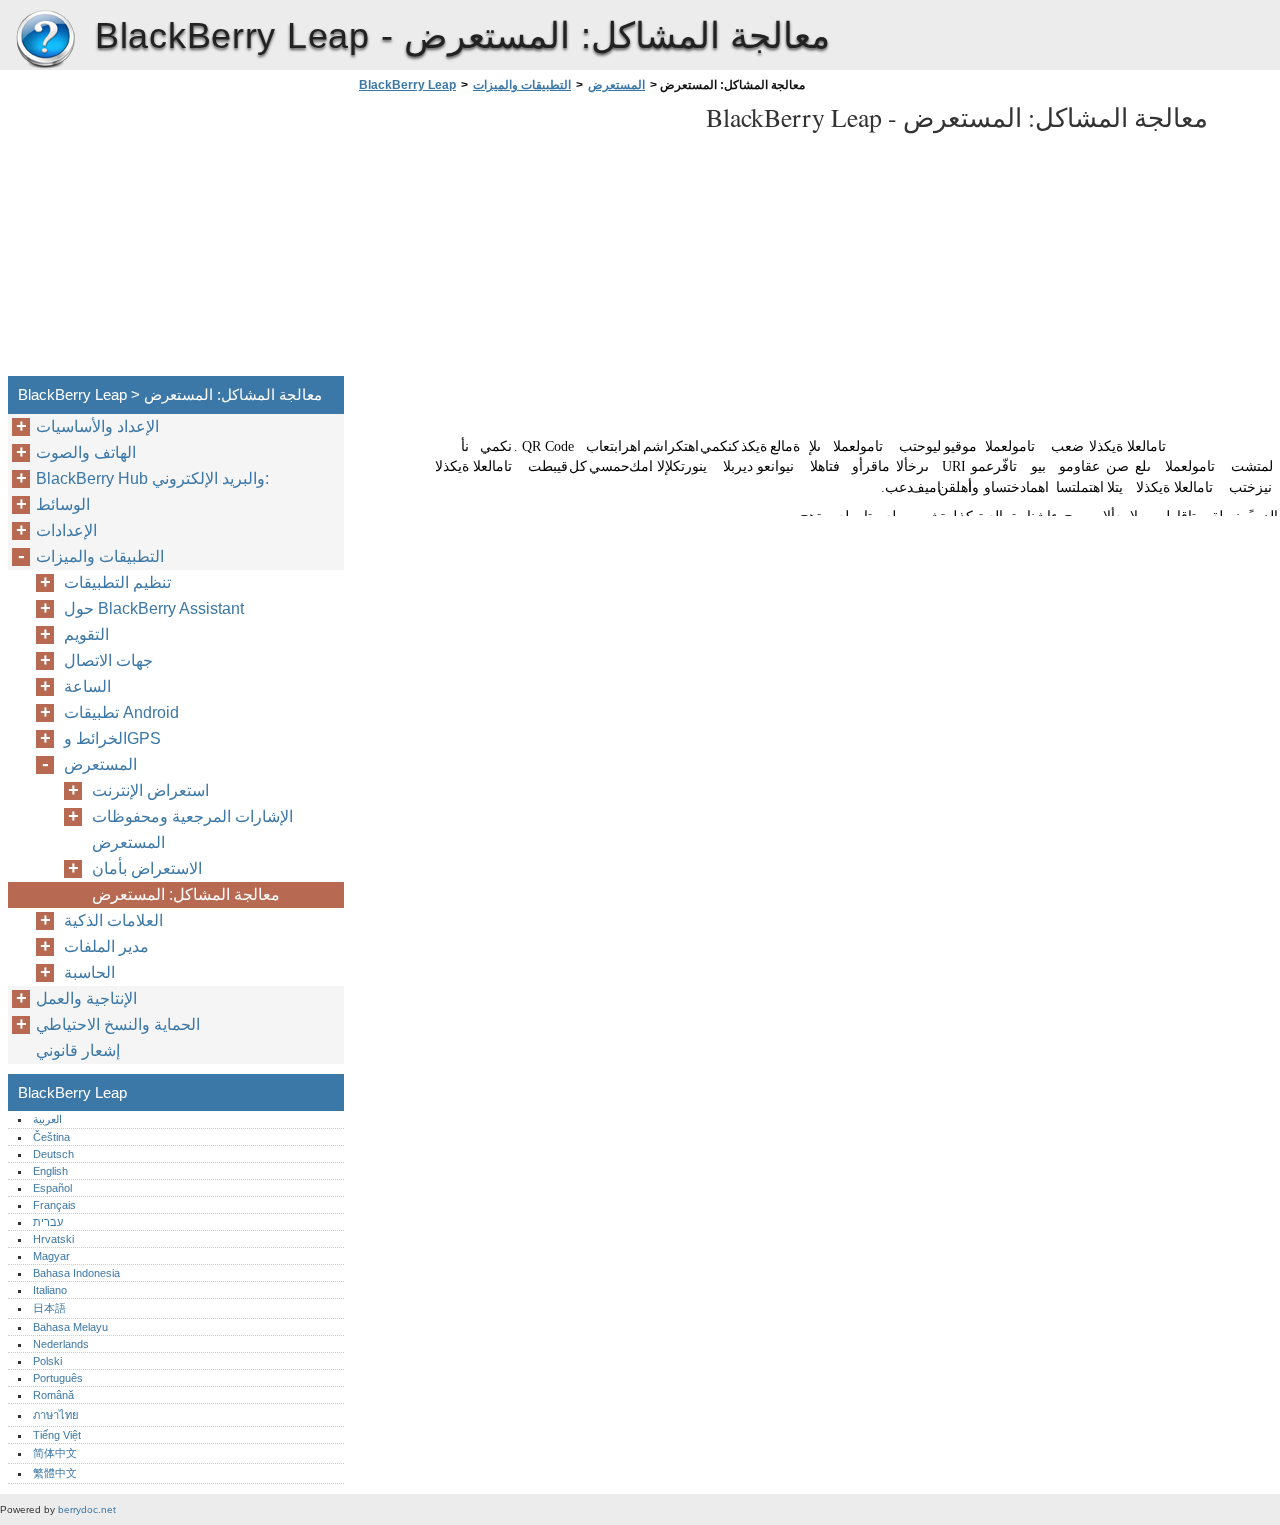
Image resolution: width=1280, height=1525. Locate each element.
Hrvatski (53, 1239)
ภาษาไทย (56, 1415)
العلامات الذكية (113, 920)
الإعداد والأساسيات (97, 426)
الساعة (87, 686)
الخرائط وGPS (112, 738)
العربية (47, 1119)
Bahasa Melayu (70, 1327)
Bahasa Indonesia (76, 1273)
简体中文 (55, 1453)
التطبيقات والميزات (522, 85)
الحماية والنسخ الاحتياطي (118, 1024)
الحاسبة (89, 972)
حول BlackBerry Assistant (154, 608)
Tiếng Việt (57, 1435)
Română (53, 1395)
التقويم (86, 634)
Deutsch (53, 1154)
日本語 (49, 1308)
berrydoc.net (87, 1509)
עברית (48, 1222)
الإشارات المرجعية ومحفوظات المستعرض (192, 829)
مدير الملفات (106, 946)
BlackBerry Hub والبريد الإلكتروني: (152, 478)
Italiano (50, 1290)
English (50, 1171)
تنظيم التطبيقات (117, 582)
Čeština (51, 1137)
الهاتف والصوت (86, 452)
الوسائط (63, 504)
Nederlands (61, 1344)
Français (54, 1205)
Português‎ (58, 1378)
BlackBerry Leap (45, 40)
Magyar (51, 1256)
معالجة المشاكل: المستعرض (186, 894)
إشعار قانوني (78, 1050)
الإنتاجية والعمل (86, 998)
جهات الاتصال (108, 660)
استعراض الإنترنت (150, 790)
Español (52, 1188)
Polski (47, 1361)
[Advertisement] (522, 240)
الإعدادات (66, 530)
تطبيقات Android (121, 712)
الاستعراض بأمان (147, 868)
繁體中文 (55, 1473)
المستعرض (616, 85)
